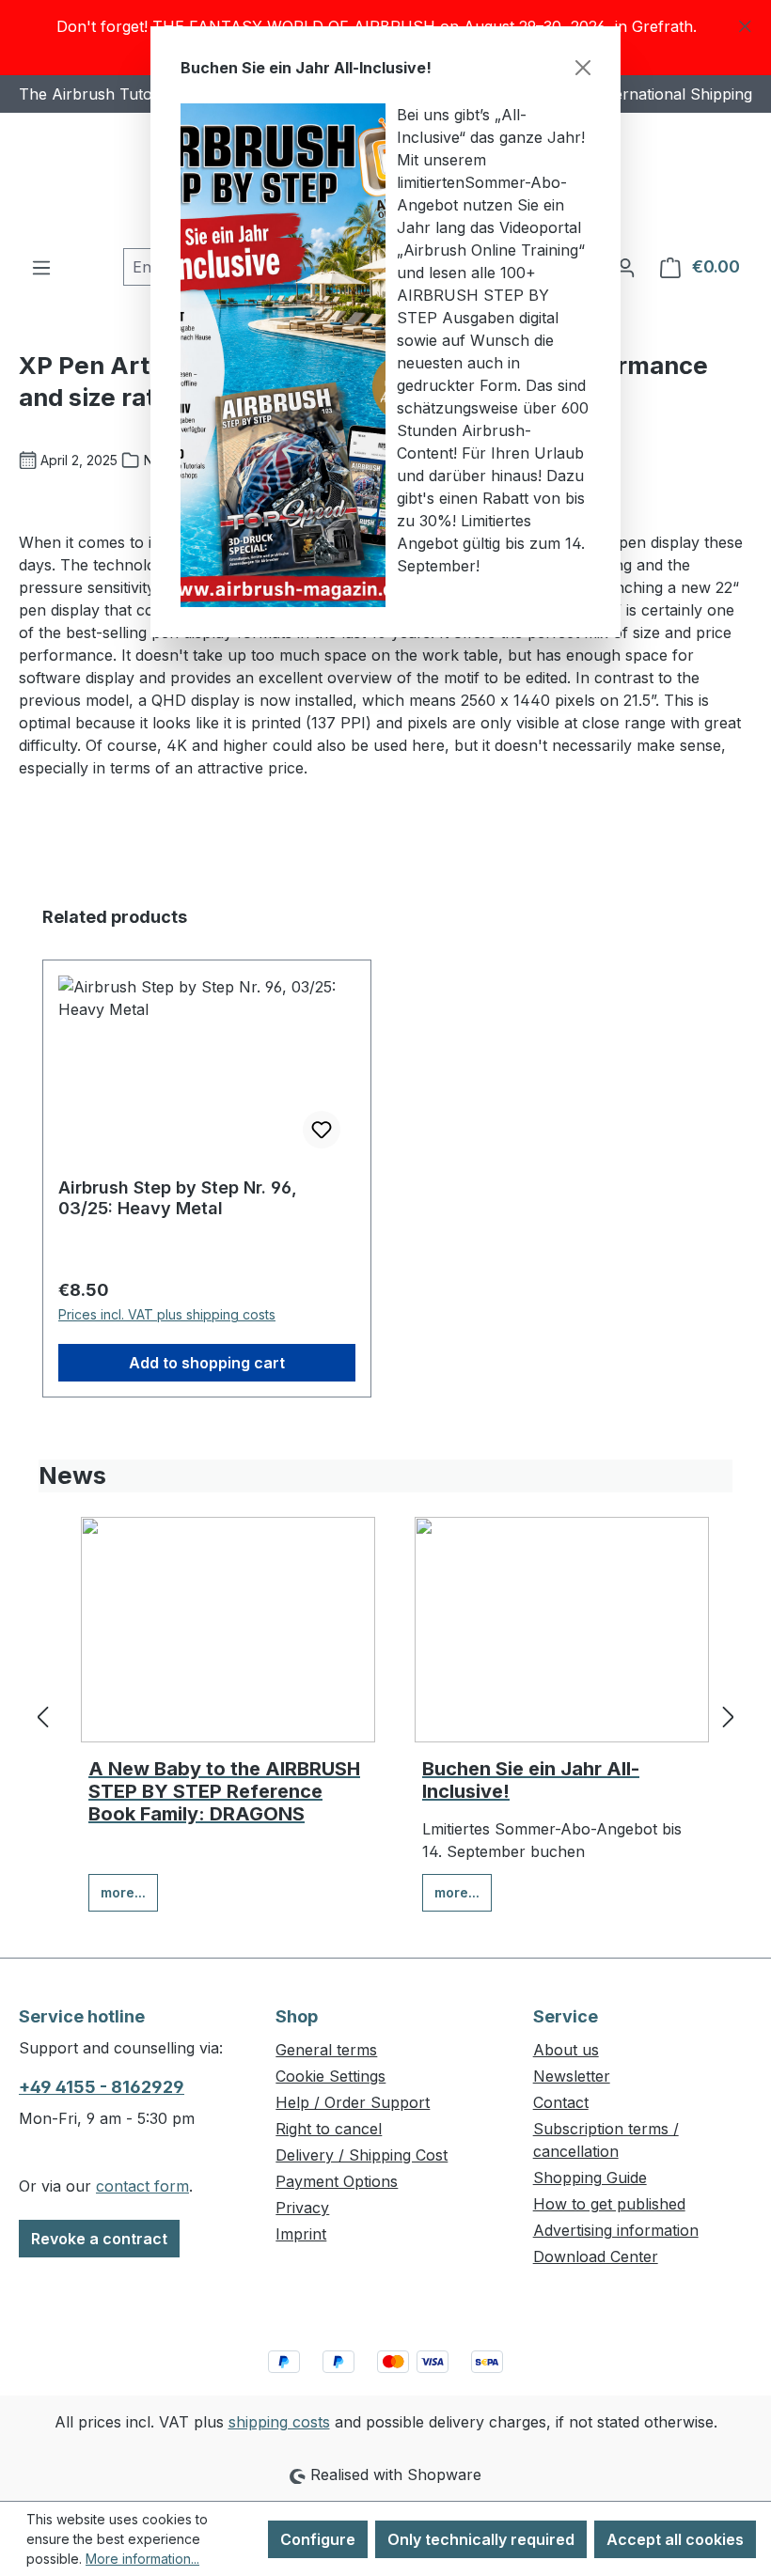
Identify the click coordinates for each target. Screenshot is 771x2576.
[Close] (583, 68)
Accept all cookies (675, 2539)
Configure (318, 2539)
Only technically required (481, 2539)
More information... (142, 2559)
